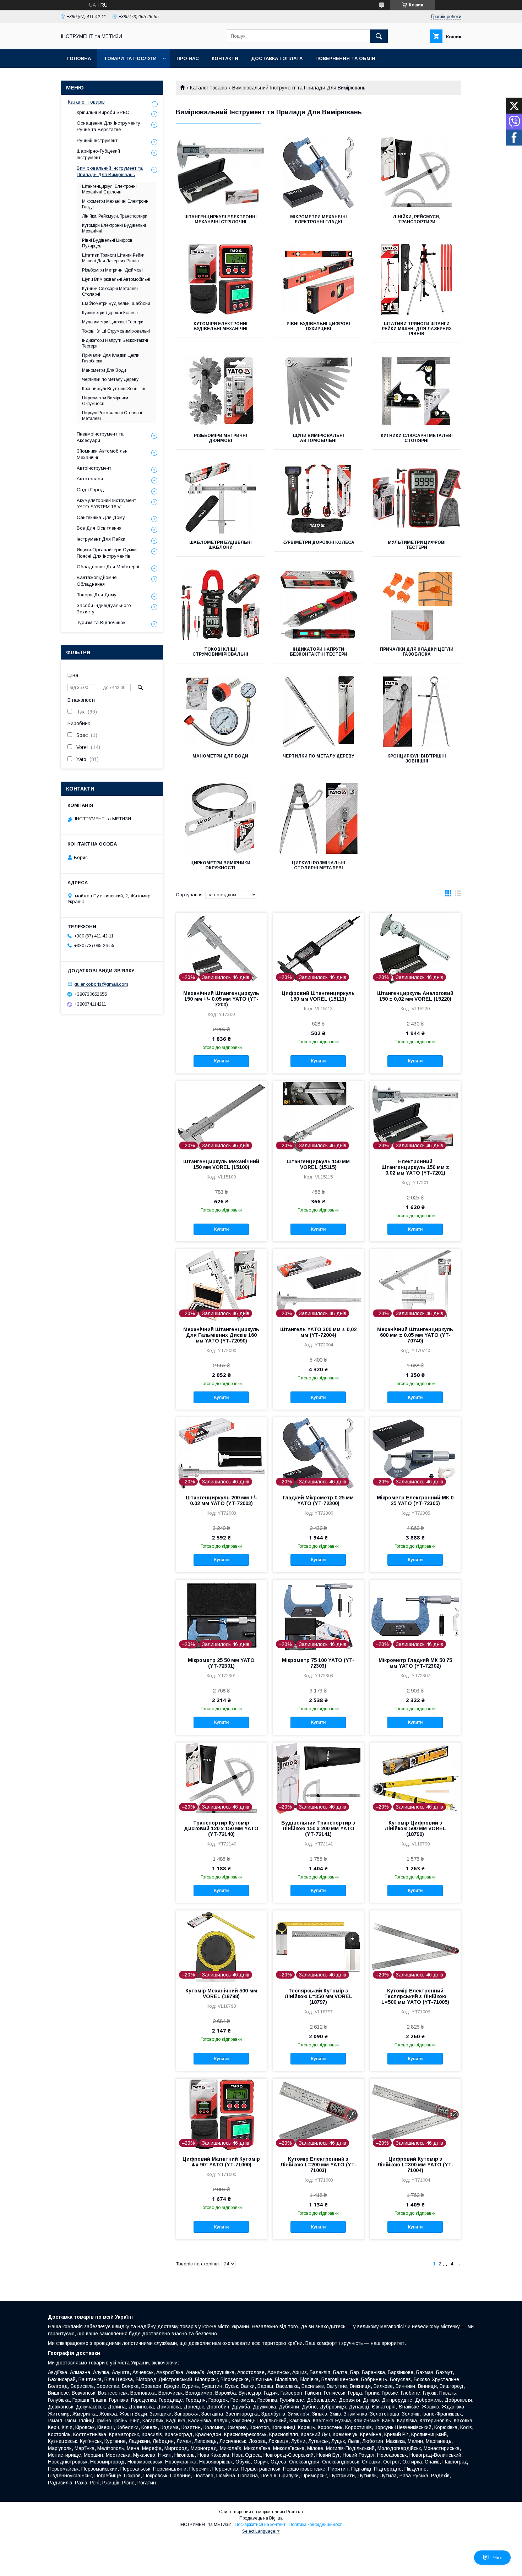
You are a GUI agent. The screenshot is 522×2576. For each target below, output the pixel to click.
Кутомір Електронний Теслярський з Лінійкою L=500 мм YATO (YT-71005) (415, 1996)
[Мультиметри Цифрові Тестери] (417, 498)
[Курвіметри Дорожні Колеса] (319, 498)
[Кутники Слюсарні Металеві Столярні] (417, 391)
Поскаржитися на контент (260, 2525)
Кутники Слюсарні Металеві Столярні (417, 438)
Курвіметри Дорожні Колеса (318, 542)
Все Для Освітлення (99, 528)
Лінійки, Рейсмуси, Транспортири (417, 219)
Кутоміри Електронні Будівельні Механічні (221, 326)
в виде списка (458, 895)
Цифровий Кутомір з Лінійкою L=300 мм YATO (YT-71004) (415, 2165)
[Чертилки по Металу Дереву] (319, 712)
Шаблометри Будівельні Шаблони (221, 545)
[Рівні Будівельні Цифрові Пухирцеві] (319, 279)
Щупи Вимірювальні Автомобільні (319, 438)
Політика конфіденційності (316, 2525)
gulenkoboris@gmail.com (101, 984)
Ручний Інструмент (97, 140)
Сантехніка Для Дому (101, 517)
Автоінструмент (94, 468)
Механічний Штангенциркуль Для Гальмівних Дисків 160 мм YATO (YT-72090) (221, 1335)
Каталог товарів (208, 88)
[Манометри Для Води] (220, 712)
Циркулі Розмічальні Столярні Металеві (319, 865)
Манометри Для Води (220, 756)
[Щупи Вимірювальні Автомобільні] (319, 391)
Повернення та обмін (345, 58)
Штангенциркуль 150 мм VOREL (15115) (318, 1164)
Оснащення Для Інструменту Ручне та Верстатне (108, 126)
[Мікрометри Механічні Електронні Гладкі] (319, 173)
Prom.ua (295, 2512)
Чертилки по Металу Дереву (318, 756)
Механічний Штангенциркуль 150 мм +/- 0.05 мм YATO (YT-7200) (221, 999)
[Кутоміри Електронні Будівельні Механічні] (220, 279)
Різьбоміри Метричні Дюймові (221, 438)
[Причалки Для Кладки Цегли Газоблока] (417, 605)
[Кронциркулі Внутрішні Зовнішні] (417, 712)
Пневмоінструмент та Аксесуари (100, 437)
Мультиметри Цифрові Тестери (417, 545)
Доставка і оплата (277, 58)
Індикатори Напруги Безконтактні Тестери (319, 652)
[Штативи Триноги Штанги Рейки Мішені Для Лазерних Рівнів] (417, 279)
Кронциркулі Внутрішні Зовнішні (417, 759)
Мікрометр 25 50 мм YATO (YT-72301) (221, 1663)
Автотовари (90, 479)
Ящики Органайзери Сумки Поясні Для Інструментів (107, 553)
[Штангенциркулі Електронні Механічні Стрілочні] (220, 173)
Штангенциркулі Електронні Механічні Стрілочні (221, 219)
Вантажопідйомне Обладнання (97, 581)
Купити (221, 1061)
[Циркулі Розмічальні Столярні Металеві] (319, 819)
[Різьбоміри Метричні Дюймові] (220, 391)
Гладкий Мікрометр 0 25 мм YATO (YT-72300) (318, 1500)
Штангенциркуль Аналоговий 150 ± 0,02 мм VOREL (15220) (415, 996)
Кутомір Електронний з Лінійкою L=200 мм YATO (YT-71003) (318, 2165)
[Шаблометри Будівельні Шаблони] (220, 498)
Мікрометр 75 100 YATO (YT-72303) (318, 1663)
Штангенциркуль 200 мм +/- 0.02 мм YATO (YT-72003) (221, 1500)
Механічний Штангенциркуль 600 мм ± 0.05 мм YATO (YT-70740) (415, 1335)
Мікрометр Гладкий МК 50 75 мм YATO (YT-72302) (415, 1663)
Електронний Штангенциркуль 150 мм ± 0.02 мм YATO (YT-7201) (415, 1167)
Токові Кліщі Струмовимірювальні (220, 652)
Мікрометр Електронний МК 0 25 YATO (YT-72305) (415, 1500)
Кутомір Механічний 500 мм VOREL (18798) (221, 1993)
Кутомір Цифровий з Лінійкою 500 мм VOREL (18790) (415, 1828)
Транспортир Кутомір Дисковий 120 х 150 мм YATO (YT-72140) (221, 1828)
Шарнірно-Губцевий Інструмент (98, 154)
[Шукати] (379, 36)
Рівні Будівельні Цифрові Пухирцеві (318, 326)
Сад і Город (90, 490)
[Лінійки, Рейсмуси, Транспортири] (417, 173)
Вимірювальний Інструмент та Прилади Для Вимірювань (110, 171)
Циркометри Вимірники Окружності (220, 865)
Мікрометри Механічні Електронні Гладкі (319, 219)
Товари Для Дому (97, 595)
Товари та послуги (130, 58)
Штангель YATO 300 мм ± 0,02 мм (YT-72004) (318, 1332)
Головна (79, 58)
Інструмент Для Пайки (101, 539)
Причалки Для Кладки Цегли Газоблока (417, 652)
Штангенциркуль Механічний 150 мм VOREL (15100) (221, 1164)
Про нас (188, 58)
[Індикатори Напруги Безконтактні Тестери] (319, 605)
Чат (498, 2558)
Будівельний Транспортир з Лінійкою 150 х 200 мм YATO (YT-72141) (318, 1828)
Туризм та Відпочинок (101, 622)
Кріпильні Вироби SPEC (103, 112)
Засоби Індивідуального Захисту (104, 609)
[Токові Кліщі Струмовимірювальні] (220, 605)
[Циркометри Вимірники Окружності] (220, 819)
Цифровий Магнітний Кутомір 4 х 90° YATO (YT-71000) (221, 2162)
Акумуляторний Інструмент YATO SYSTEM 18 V (106, 504)
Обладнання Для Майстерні (108, 567)
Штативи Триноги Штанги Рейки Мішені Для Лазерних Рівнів (417, 329)
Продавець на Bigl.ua (261, 2518)
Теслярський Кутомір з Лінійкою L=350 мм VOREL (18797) (318, 1996)
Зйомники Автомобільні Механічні (103, 454)
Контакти (225, 58)
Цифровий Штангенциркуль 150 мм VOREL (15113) (318, 996)
